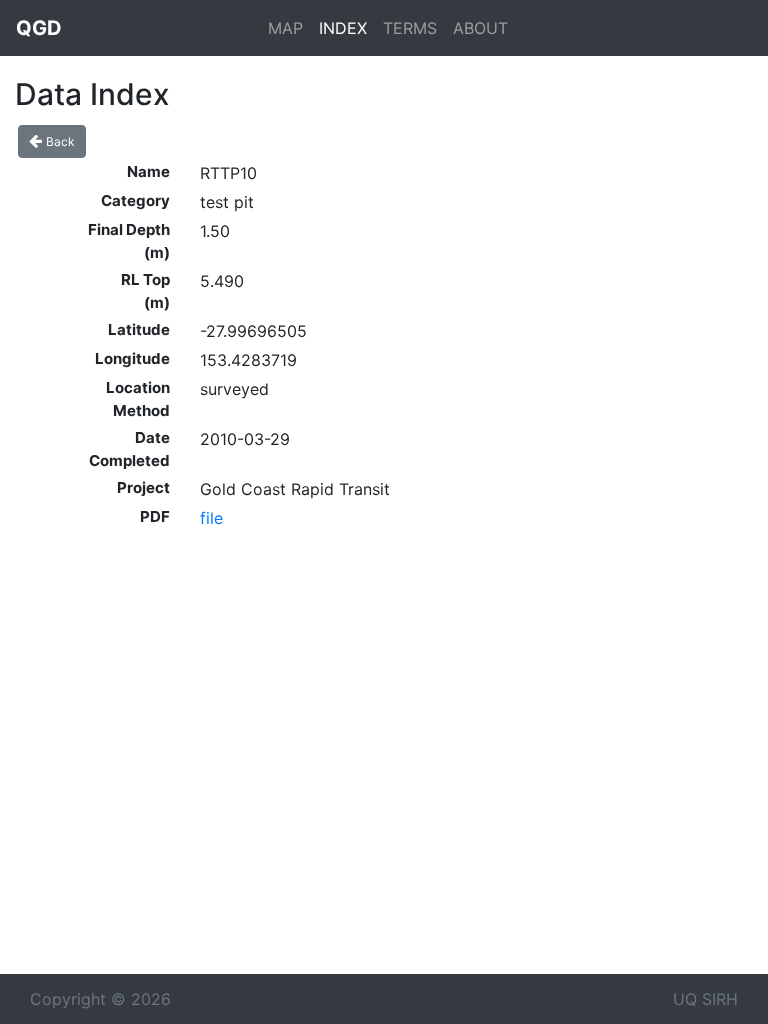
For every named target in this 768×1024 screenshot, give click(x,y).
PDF (155, 516)
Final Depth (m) (129, 241)
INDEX (343, 28)
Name (148, 171)
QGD (39, 28)
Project (143, 487)
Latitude (139, 329)
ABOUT (480, 28)
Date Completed (129, 449)
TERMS (410, 28)
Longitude (132, 358)
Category (135, 200)
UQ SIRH (705, 999)
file (211, 518)
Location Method (138, 399)
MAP (285, 28)
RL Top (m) (145, 291)
